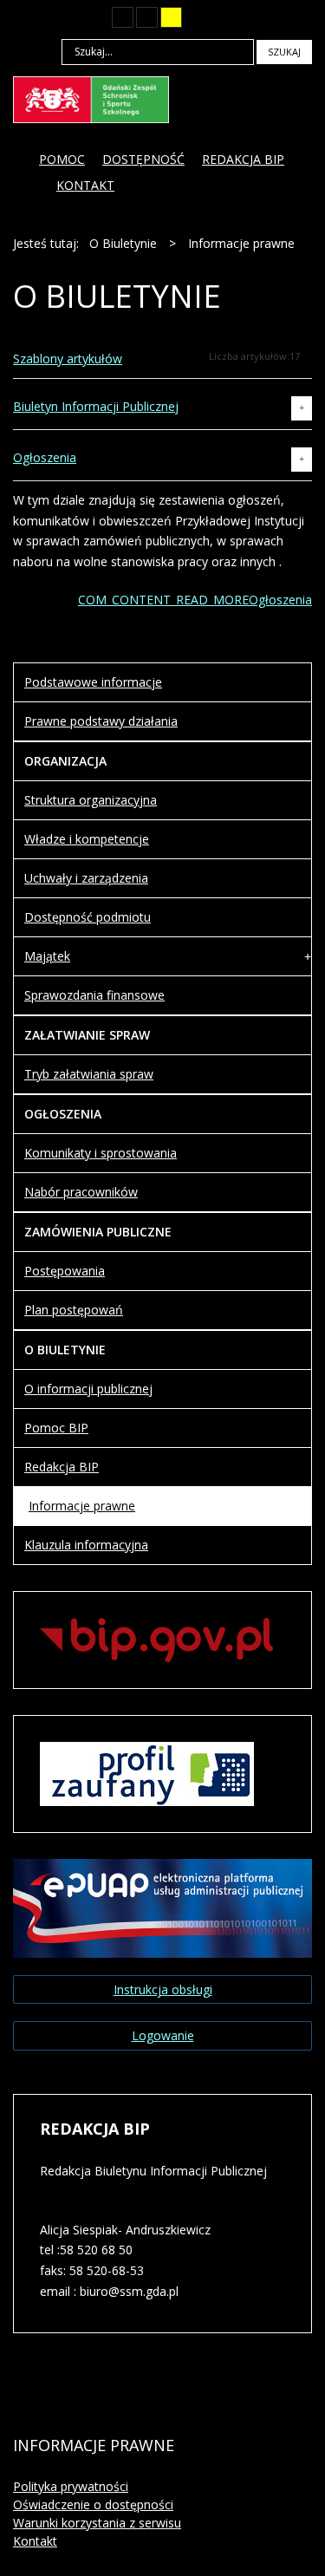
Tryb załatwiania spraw (89, 1074)
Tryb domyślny (59, 17)
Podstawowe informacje (93, 682)
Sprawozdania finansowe (94, 995)
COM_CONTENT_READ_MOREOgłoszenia (195, 600)
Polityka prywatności (71, 2486)
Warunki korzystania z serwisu (97, 2523)
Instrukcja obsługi (163, 1989)
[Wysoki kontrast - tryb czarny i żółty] (147, 17)
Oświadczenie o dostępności (93, 2504)
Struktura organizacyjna (91, 800)
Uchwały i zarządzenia (86, 878)
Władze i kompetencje (87, 839)
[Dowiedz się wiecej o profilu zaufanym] (147, 1772)
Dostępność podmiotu (88, 917)
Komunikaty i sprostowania (101, 1153)
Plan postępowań (74, 1310)
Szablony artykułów (68, 359)
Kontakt (35, 2541)
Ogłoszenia (45, 457)
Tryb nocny (88, 17)
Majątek (47, 956)
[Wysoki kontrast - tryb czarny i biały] (123, 17)
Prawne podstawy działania (101, 721)
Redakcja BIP (62, 1467)
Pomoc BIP (56, 1428)
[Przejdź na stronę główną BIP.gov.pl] (156, 1638)
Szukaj (284, 52)
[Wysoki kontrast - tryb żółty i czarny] (171, 17)
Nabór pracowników (81, 1192)
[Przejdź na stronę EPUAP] (162, 1906)
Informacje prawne (82, 1506)
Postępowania (65, 1271)
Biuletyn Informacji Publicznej (96, 406)
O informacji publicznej (88, 1389)
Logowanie (163, 2035)
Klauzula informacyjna (86, 1545)
